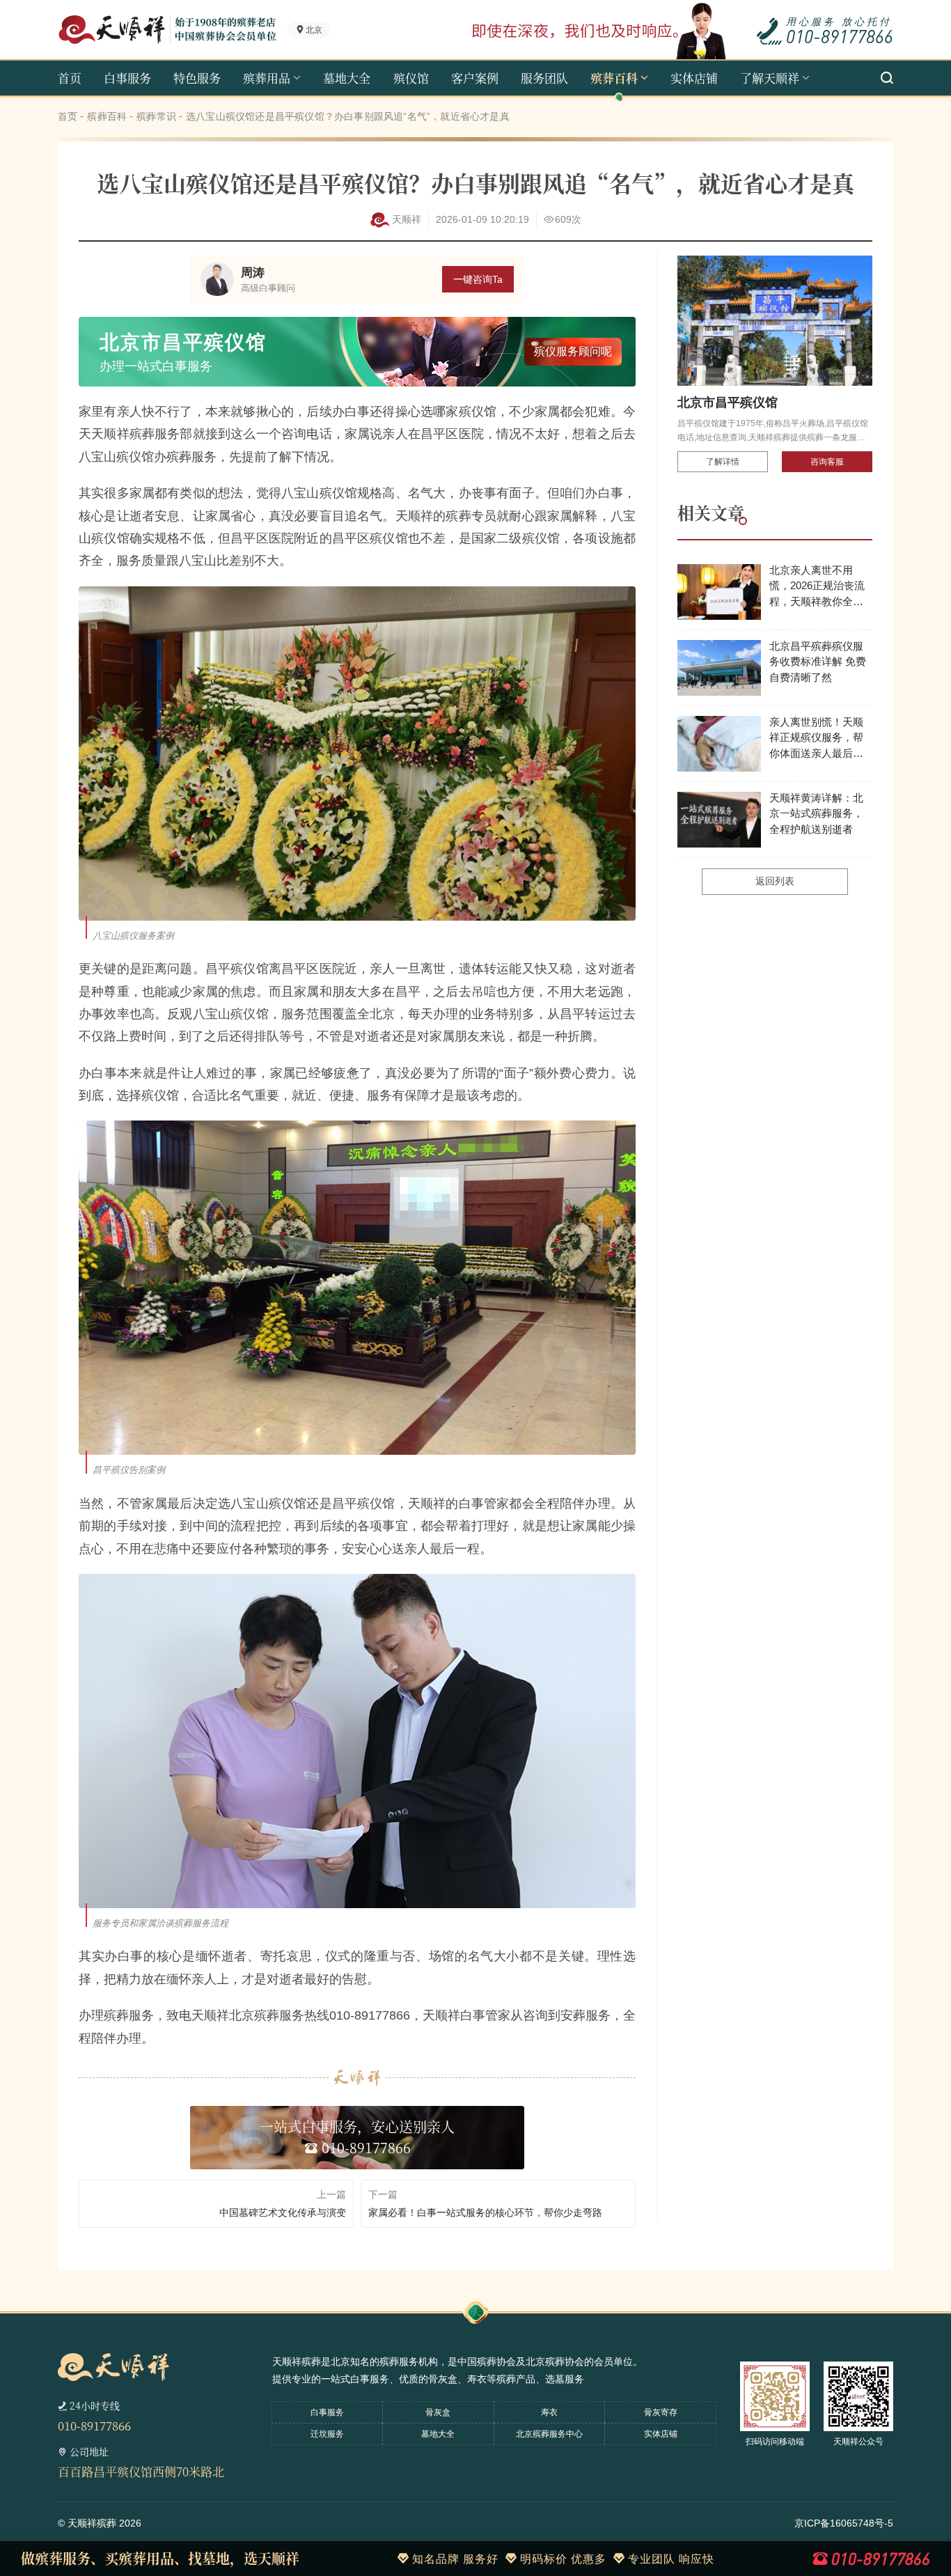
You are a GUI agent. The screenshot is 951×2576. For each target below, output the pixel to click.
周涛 (253, 273)
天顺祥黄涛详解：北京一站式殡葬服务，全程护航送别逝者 (816, 813)
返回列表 (775, 881)
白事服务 (127, 78)
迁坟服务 (327, 2434)
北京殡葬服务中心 (549, 2434)
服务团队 (544, 78)
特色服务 (197, 78)
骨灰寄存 (661, 2412)
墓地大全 (347, 78)
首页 (70, 78)
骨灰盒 (438, 2412)
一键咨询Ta (478, 279)
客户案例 (475, 78)
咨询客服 (827, 462)
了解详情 (723, 462)
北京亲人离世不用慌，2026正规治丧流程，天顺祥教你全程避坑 (817, 587)
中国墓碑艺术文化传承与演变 (283, 2212)
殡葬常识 (156, 116)
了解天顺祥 (770, 78)
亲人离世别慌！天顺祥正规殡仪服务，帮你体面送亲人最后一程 (816, 739)
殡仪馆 (411, 78)
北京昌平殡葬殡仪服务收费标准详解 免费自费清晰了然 (818, 662)
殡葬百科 (614, 78)
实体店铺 (694, 78)
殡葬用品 (267, 78)
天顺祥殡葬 (92, 2523)
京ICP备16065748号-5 (844, 2523)
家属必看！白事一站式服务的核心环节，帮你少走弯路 (485, 2212)
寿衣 (549, 2412)
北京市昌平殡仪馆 (728, 403)
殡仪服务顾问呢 (576, 351)
